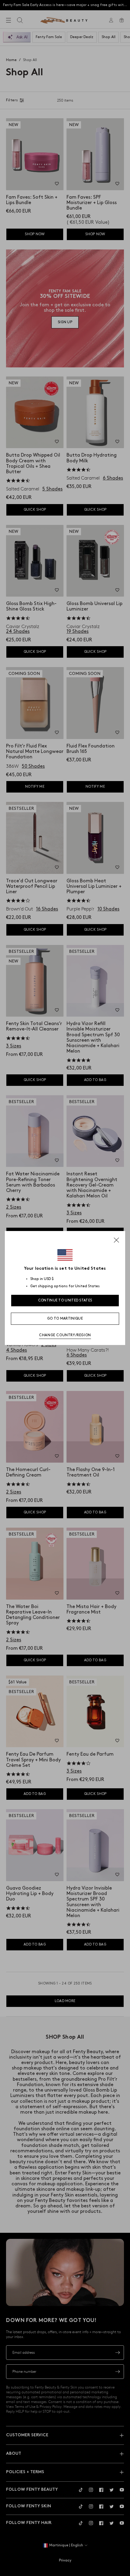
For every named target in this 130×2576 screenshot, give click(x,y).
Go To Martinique (65, 1319)
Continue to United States (65, 1300)
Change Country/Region (65, 1335)
